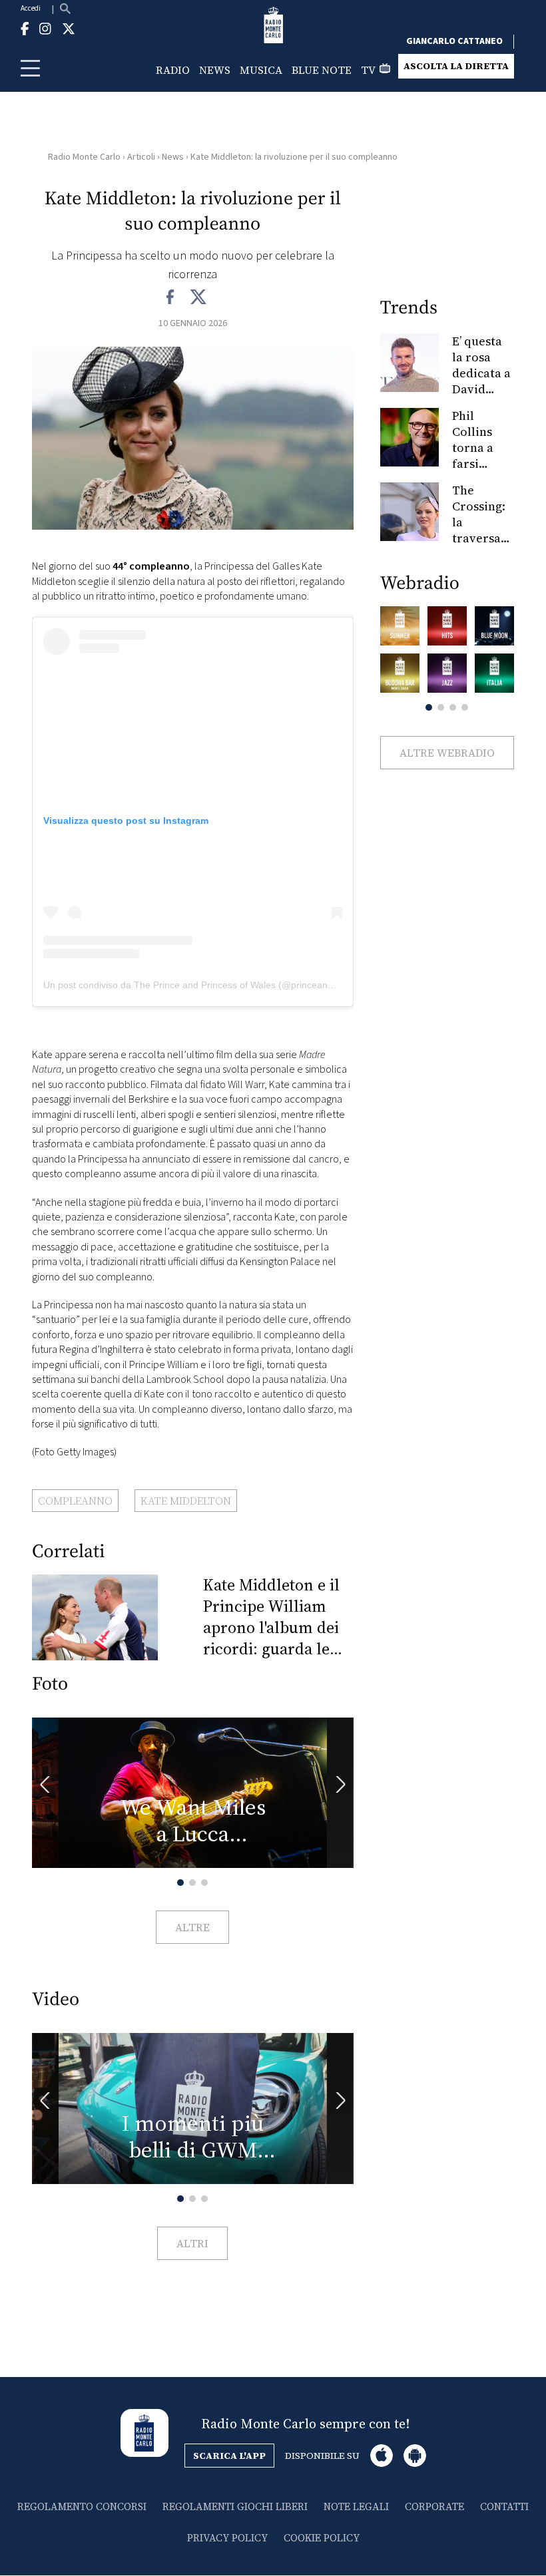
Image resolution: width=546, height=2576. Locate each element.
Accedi (31, 8)
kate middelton (186, 1501)
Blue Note (322, 70)
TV (368, 70)
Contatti (504, 2506)
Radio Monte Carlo (84, 157)
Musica (261, 70)
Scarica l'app (229, 2456)
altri (192, 2243)
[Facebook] (171, 297)
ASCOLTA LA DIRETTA (456, 66)
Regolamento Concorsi (82, 2506)
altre (192, 1927)
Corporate (434, 2506)
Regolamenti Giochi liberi (235, 2506)
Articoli (141, 157)
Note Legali (356, 2506)
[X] (198, 297)
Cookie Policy (322, 2538)
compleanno (75, 1501)
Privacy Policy (227, 2538)
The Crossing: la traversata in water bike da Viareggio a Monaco (482, 546)
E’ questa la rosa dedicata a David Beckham (481, 373)
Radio (173, 70)
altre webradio (447, 753)
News (215, 70)
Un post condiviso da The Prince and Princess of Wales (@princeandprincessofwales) (223, 985)
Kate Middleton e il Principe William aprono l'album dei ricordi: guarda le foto (271, 1617)
